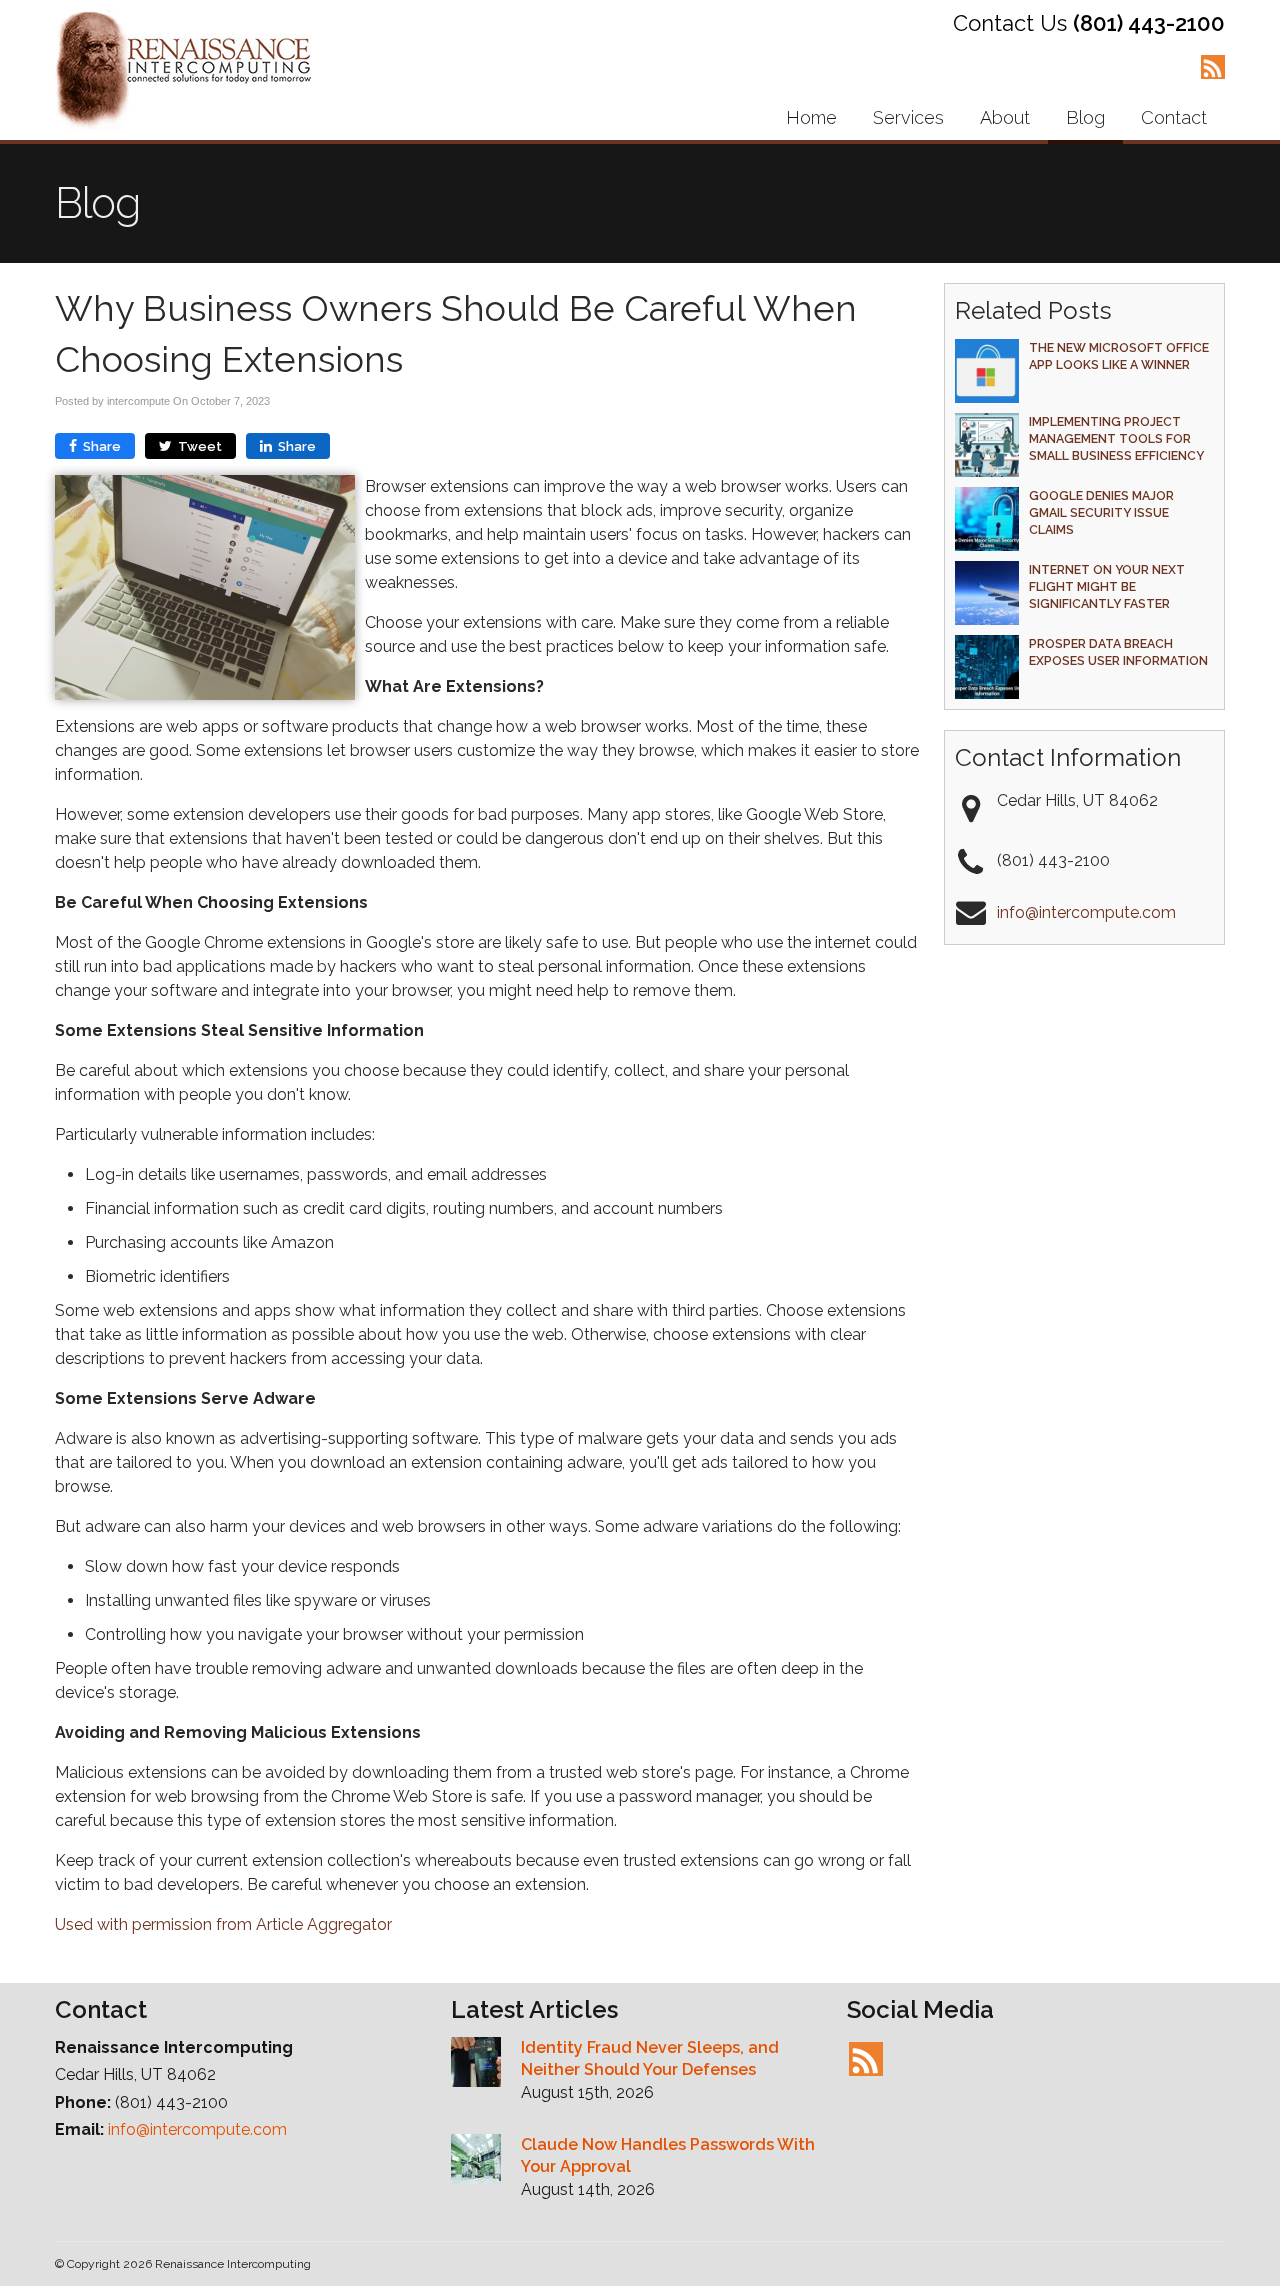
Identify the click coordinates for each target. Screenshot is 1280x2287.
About (1005, 117)
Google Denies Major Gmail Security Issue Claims (1101, 512)
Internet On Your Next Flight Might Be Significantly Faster (1107, 586)
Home (811, 117)
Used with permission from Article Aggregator (223, 1924)
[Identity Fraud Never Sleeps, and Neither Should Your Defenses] (476, 2065)
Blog (1085, 117)
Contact (1174, 117)
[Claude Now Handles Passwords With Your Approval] (476, 2162)
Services (908, 117)
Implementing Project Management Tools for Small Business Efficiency (1116, 438)
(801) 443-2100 (1149, 23)
